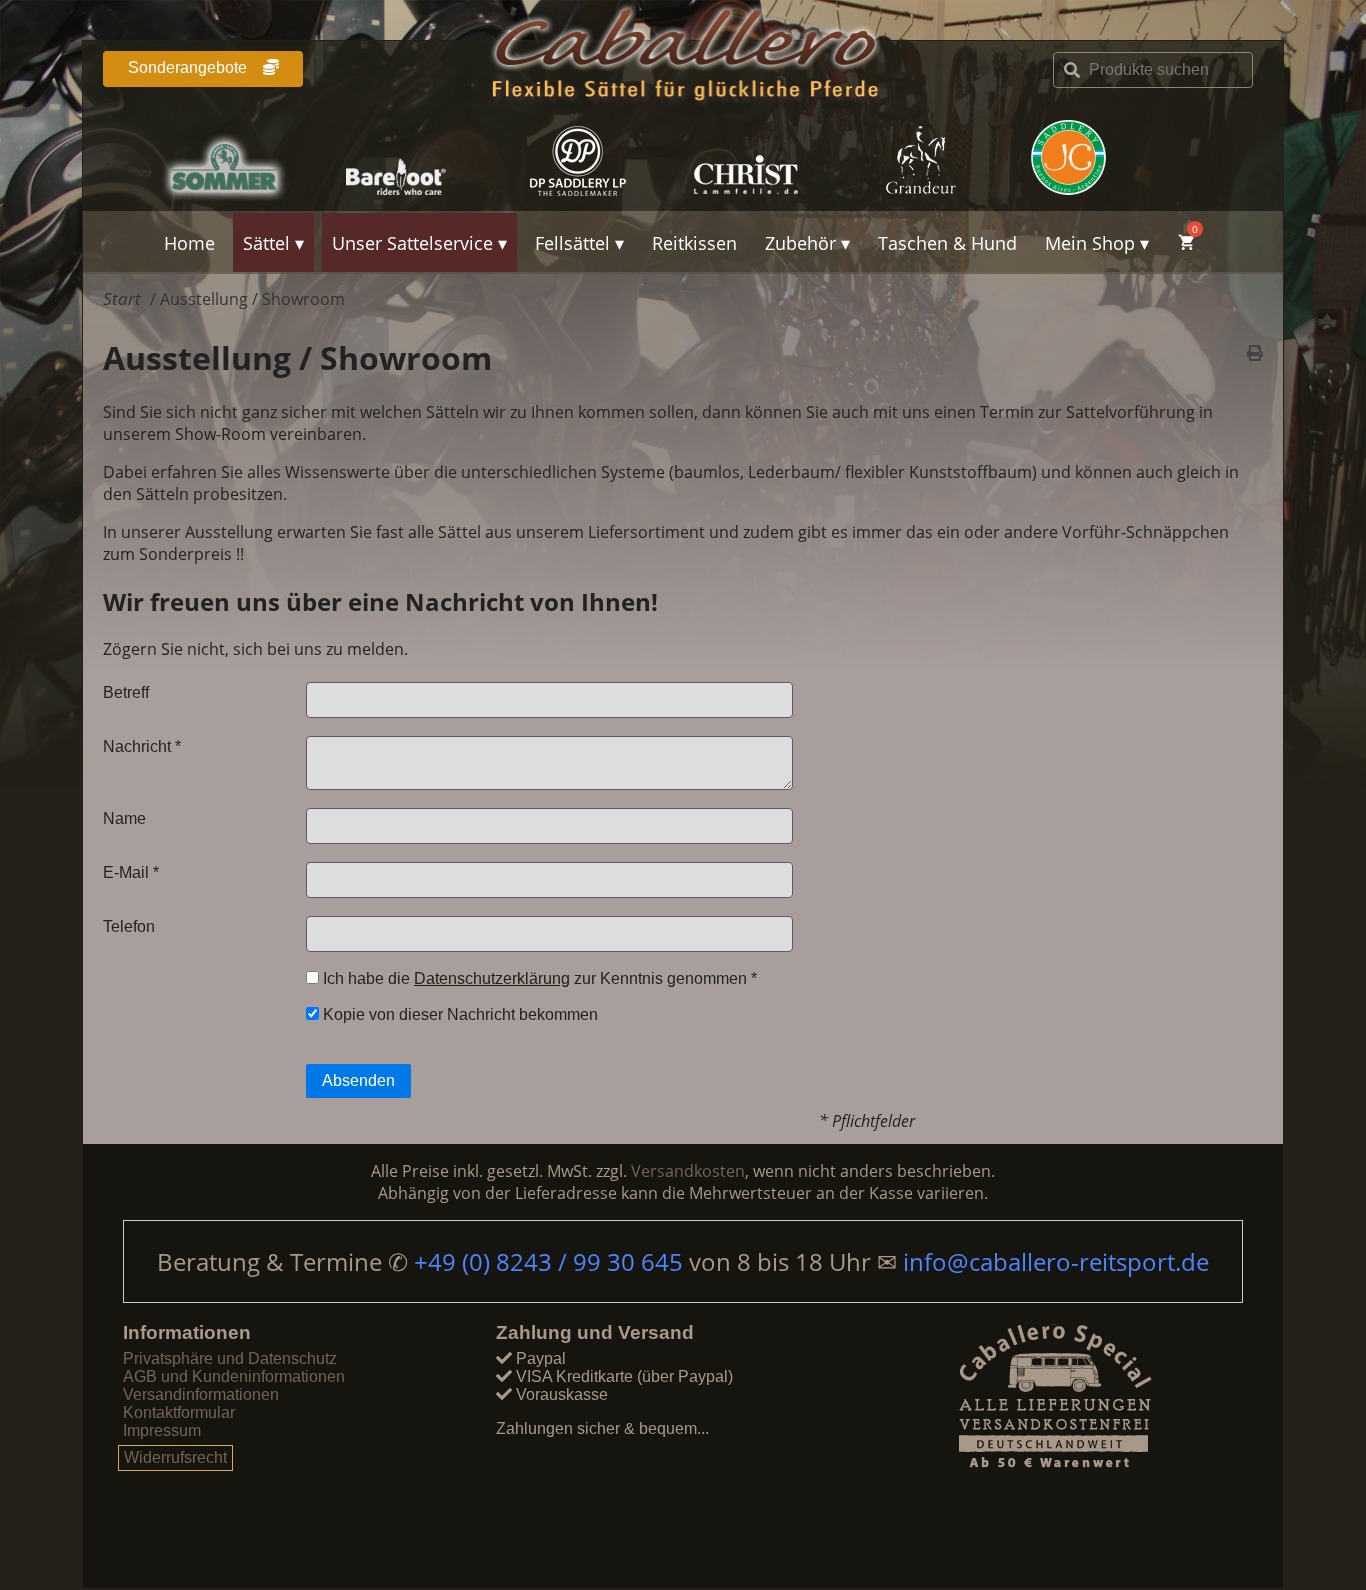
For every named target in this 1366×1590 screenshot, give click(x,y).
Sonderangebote (189, 67)
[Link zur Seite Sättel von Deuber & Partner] (596, 161)
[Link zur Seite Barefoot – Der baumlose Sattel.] (422, 161)
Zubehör (800, 243)
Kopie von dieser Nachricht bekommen (458, 1014)
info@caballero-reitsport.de (1056, 1261)
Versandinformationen (201, 1394)
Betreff (126, 692)
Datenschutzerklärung (492, 978)
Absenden (358, 1080)
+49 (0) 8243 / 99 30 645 (551, 1261)
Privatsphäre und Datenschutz (230, 1358)
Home (189, 243)
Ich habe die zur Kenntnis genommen (538, 978)
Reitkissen (694, 243)
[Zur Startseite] (683, 58)
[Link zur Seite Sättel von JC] (1118, 157)
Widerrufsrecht (175, 1457)
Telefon (129, 926)
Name (124, 818)
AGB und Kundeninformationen (234, 1376)
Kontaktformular (179, 1412)
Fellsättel (572, 243)
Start (122, 298)
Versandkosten (688, 1171)
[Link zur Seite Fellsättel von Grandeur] (944, 161)
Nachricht (142, 746)
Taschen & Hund (947, 243)
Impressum (162, 1430)
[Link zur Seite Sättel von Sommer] (248, 161)
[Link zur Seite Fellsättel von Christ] (770, 161)
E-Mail (131, 872)
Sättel (266, 243)
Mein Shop (1090, 243)
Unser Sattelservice (412, 243)
